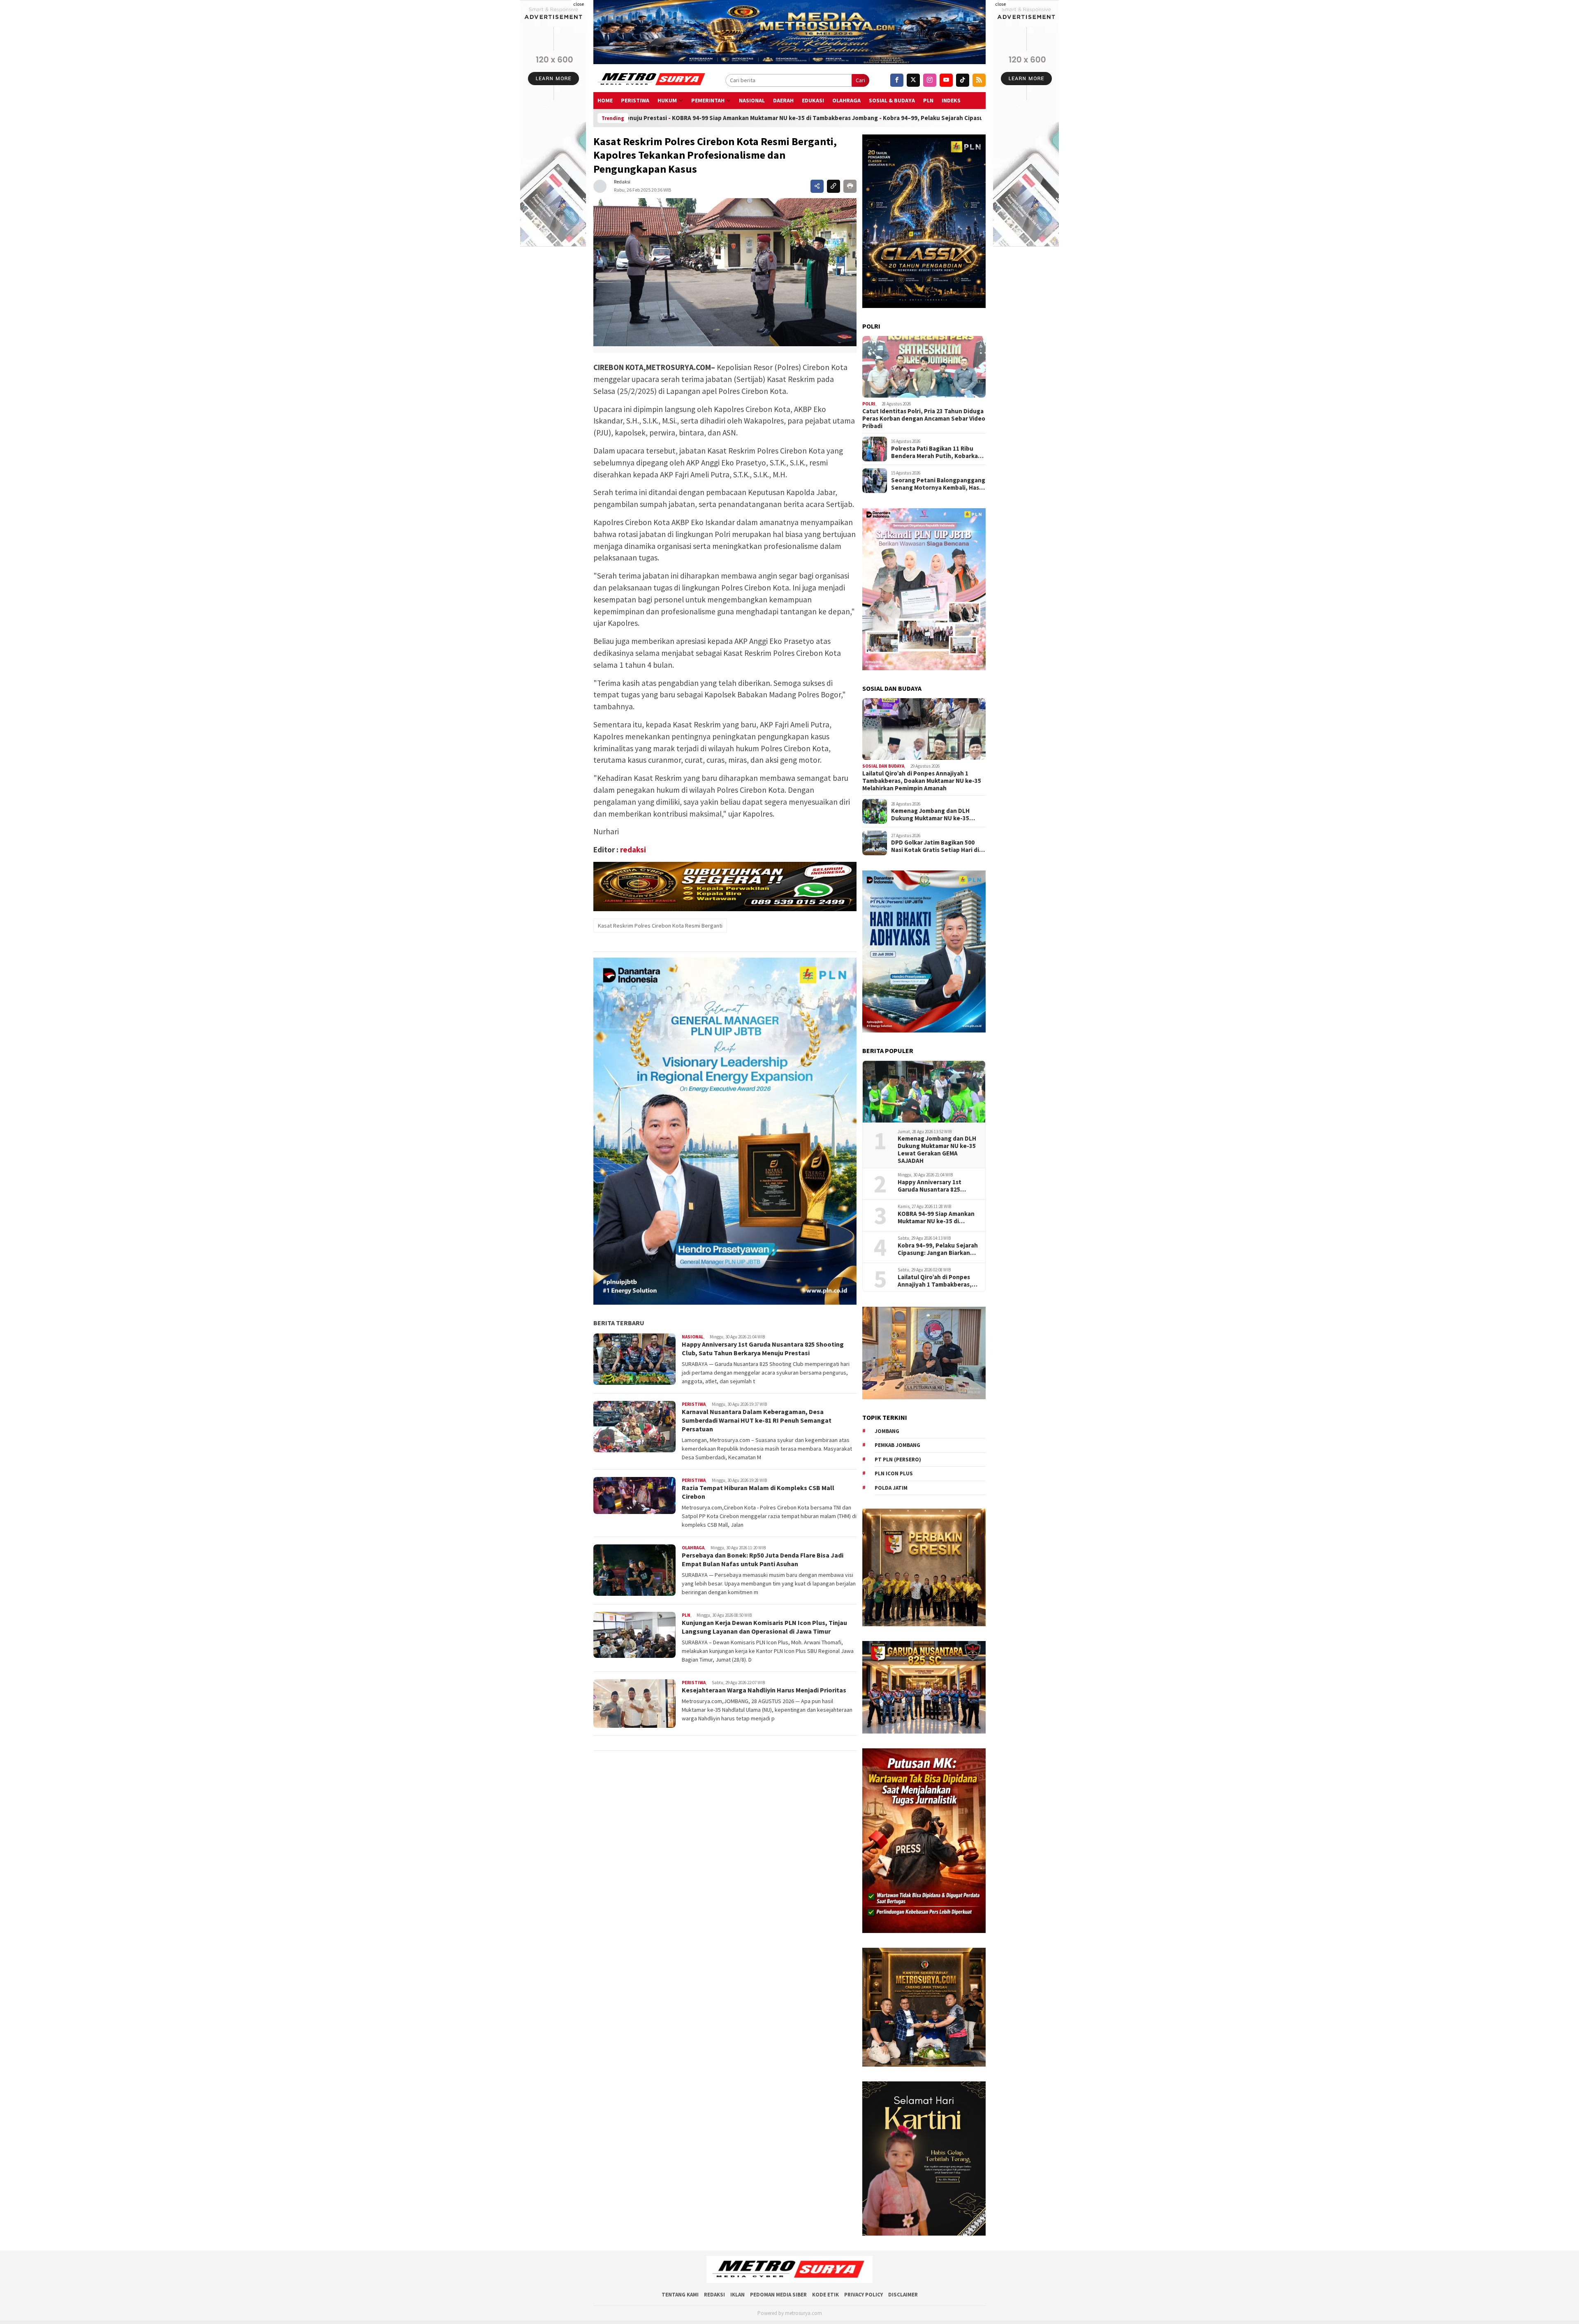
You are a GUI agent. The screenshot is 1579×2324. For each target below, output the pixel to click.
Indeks (951, 100)
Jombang (887, 1431)
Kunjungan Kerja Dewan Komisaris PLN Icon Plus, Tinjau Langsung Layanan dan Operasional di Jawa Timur (764, 1627)
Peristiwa (635, 100)
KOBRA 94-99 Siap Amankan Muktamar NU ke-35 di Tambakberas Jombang (936, 1218)
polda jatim (891, 1488)
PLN (928, 100)
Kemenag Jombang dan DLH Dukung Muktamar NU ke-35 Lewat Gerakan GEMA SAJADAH (935, 815)
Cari (860, 80)
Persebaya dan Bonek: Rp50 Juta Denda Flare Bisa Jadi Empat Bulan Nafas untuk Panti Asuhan (763, 1559)
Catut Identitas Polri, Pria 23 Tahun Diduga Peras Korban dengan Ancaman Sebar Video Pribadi (924, 419)
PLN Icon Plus (894, 1473)
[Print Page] (850, 186)
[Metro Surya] (652, 80)
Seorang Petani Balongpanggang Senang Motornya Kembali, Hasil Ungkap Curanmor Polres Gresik (938, 484)
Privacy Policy (864, 2295)
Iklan (737, 2295)
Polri (869, 404)
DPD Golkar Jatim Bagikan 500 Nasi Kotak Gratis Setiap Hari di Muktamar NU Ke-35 (935, 846)
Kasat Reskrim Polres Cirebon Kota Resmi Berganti (660, 926)
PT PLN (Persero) (898, 1459)
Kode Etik (825, 2295)
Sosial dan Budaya (883, 766)
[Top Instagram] (930, 80)
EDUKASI (813, 100)
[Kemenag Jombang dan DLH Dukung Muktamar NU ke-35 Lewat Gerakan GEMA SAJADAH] (924, 1092)
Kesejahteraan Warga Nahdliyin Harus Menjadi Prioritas (765, 1690)
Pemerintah (708, 100)
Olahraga (846, 100)
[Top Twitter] (913, 80)
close (579, 4)
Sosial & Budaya (892, 100)
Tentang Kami (680, 2295)
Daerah (783, 100)
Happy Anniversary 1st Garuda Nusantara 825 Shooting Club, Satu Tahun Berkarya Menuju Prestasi (763, 1348)
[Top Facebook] (897, 80)
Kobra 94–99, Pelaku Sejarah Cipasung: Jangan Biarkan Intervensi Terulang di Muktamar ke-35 (763, 118)
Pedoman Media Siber (778, 2295)
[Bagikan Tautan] (817, 186)
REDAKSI (714, 2295)
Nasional (752, 100)
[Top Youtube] (946, 80)
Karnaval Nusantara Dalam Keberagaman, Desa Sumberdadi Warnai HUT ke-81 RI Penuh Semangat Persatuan (757, 1420)
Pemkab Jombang (897, 1445)
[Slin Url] (833, 186)
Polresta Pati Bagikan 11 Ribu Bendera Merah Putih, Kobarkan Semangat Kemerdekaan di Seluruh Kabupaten (936, 452)
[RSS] (979, 80)
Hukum (667, 100)
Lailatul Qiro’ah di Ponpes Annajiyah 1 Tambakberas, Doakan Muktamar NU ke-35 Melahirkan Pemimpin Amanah (922, 781)
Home (605, 100)
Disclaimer (903, 2295)
